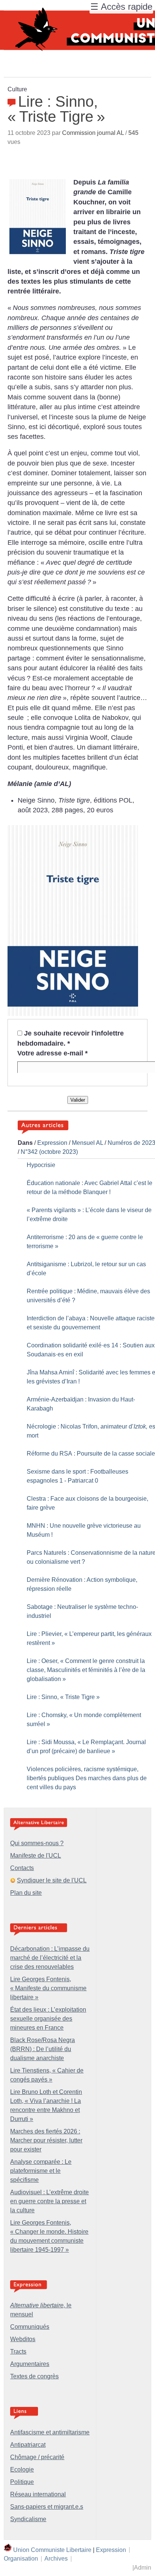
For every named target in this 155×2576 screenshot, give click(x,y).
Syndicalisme (28, 2519)
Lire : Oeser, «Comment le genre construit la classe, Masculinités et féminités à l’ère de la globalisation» (86, 1670)
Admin (143, 2568)
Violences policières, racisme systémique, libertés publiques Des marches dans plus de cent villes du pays (87, 1778)
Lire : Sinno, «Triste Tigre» (63, 1697)
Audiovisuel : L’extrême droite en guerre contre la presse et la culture (49, 2201)
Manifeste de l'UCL (36, 1856)
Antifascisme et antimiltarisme (50, 2432)
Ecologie (22, 2469)
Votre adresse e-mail (52, 1053)
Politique (22, 2482)
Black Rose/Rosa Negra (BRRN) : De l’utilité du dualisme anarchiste (43, 2049)
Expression (52, 1143)
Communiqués (30, 2327)
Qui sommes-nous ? (37, 1843)
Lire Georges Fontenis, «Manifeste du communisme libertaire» (48, 1988)
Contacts (22, 1868)
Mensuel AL (87, 1143)
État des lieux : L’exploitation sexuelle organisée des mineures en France (48, 2019)
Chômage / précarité (37, 2457)
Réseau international (38, 2494)
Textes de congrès (34, 2376)
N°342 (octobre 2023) (49, 1152)
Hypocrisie (41, 1165)
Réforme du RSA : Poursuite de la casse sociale (91, 1454)
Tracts (18, 2352)
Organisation (21, 2559)
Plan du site (26, 1893)
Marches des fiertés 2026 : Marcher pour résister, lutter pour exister (46, 2140)
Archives (56, 2559)
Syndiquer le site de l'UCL (52, 1880)
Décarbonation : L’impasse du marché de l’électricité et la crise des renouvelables (50, 1958)
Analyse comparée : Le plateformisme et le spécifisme (41, 2171)
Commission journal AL (93, 133)
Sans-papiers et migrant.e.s (47, 2507)
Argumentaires (30, 2364)
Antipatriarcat (28, 2445)
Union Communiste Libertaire (52, 2550)
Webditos (23, 2339)
